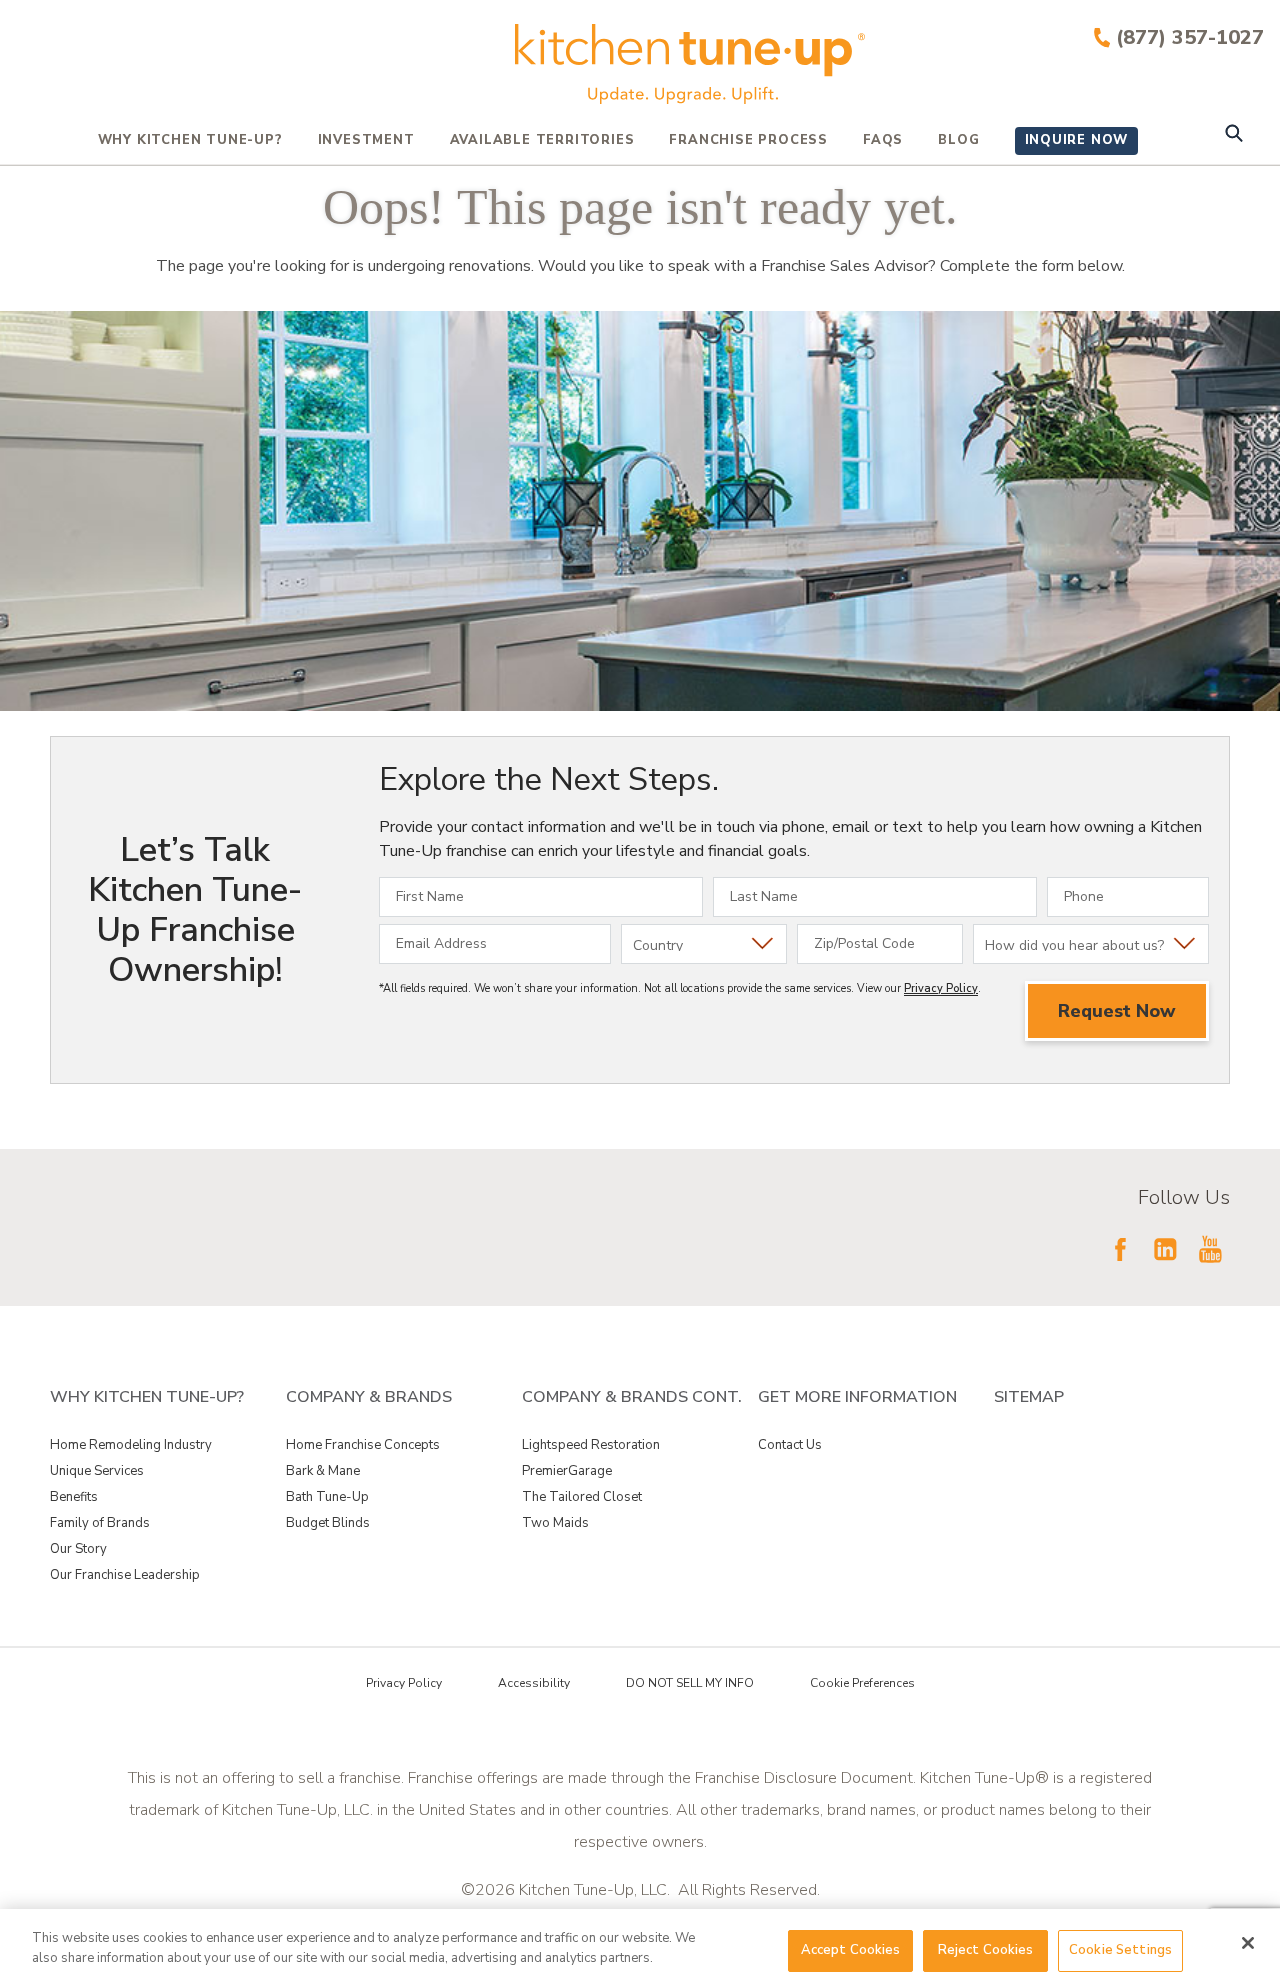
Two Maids (555, 1523)
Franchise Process (748, 140)
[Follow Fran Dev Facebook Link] (1120, 1249)
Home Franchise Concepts (363, 1445)
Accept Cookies (851, 1950)
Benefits (74, 1497)
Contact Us (790, 1445)
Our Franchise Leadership (125, 1575)
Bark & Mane (323, 1471)
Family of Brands (100, 1523)
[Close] (1248, 1943)
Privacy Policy (941, 988)
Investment (366, 140)
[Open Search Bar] (1233, 135)
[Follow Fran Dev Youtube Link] (1210, 1249)
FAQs (883, 140)
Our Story (78, 1549)
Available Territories (542, 140)
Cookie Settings (1120, 1950)
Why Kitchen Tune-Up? (190, 140)
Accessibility (534, 1683)
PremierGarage (567, 1471)
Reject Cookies (986, 1950)
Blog (958, 140)
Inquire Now (1077, 140)
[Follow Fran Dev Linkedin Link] (1165, 1249)
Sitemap (1029, 1397)
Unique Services (97, 1471)
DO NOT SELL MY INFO (690, 1683)
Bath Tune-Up (327, 1497)
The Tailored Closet (582, 1497)
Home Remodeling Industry (131, 1445)
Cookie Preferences (862, 1683)
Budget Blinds (328, 1523)
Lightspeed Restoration (591, 1445)
